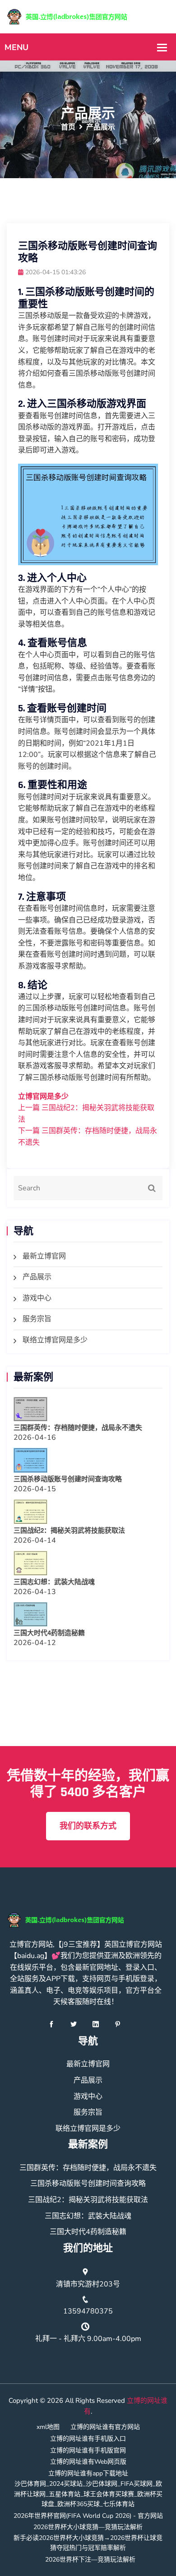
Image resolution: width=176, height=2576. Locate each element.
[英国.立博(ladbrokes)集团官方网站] (88, 16)
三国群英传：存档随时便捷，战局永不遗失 (78, 1428)
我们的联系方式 (88, 1826)
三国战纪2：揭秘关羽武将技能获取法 (69, 1531)
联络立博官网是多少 (55, 1340)
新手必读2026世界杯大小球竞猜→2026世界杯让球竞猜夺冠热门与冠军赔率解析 (88, 2543)
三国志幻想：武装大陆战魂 (54, 1582)
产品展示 (37, 1277)
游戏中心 (37, 1298)
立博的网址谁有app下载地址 (88, 2473)
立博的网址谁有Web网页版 (88, 2462)
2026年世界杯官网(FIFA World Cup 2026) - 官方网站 (88, 2516)
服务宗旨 (37, 1319)
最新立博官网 (44, 1256)
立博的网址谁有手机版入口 (88, 2439)
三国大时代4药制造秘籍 (49, 1633)
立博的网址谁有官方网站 (105, 2427)
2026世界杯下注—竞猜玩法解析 (90, 2560)
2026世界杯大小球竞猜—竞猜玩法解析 (88, 2527)
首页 (68, 127)
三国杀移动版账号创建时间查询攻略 (68, 1479)
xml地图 (48, 2427)
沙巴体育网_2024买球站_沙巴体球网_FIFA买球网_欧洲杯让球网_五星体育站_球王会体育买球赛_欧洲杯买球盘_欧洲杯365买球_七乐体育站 (88, 2494)
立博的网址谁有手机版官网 (88, 2450)
